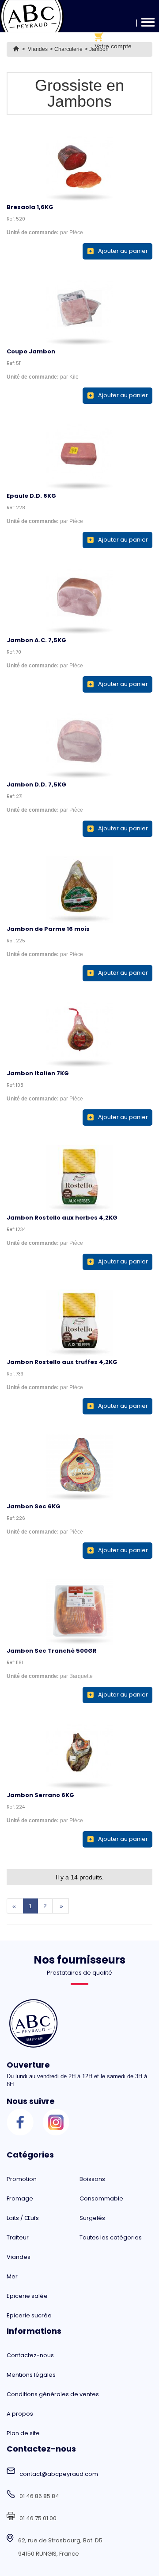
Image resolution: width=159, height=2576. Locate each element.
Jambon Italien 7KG (38, 1073)
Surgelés (92, 2218)
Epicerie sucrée (29, 2315)
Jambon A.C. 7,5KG (36, 640)
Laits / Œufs (23, 2218)
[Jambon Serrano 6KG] (79, 1756)
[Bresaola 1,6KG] (79, 168)
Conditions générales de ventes (53, 2394)
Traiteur (18, 2237)
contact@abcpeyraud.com (59, 2474)
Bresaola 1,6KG (30, 207)
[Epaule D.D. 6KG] (79, 457)
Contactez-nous (30, 2355)
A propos (20, 2414)
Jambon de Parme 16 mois (48, 929)
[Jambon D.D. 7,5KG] (79, 745)
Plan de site (23, 2433)
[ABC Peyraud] (32, 16)
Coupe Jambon (31, 351)
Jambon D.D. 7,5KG (36, 784)
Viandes (19, 2257)
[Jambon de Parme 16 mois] (79, 890)
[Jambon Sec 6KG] (79, 1467)
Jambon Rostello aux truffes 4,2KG (62, 1362)
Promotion (22, 2179)
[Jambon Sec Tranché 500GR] (79, 1611)
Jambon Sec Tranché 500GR (52, 1651)
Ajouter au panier (123, 251)
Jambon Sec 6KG (34, 1506)
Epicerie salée (27, 2296)
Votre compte (113, 46)
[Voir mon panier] (113, 37)
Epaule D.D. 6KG (31, 496)
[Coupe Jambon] (79, 312)
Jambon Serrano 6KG (40, 1795)
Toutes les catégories (111, 2237)
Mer (12, 2276)
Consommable (101, 2198)
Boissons (92, 2179)
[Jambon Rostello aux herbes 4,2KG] (79, 1178)
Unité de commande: (33, 232)
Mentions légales (31, 2375)
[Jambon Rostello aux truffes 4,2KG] (79, 1323)
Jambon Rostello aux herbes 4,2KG (62, 1218)
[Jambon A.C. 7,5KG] (79, 601)
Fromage (20, 2198)
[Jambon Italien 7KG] (79, 1034)
